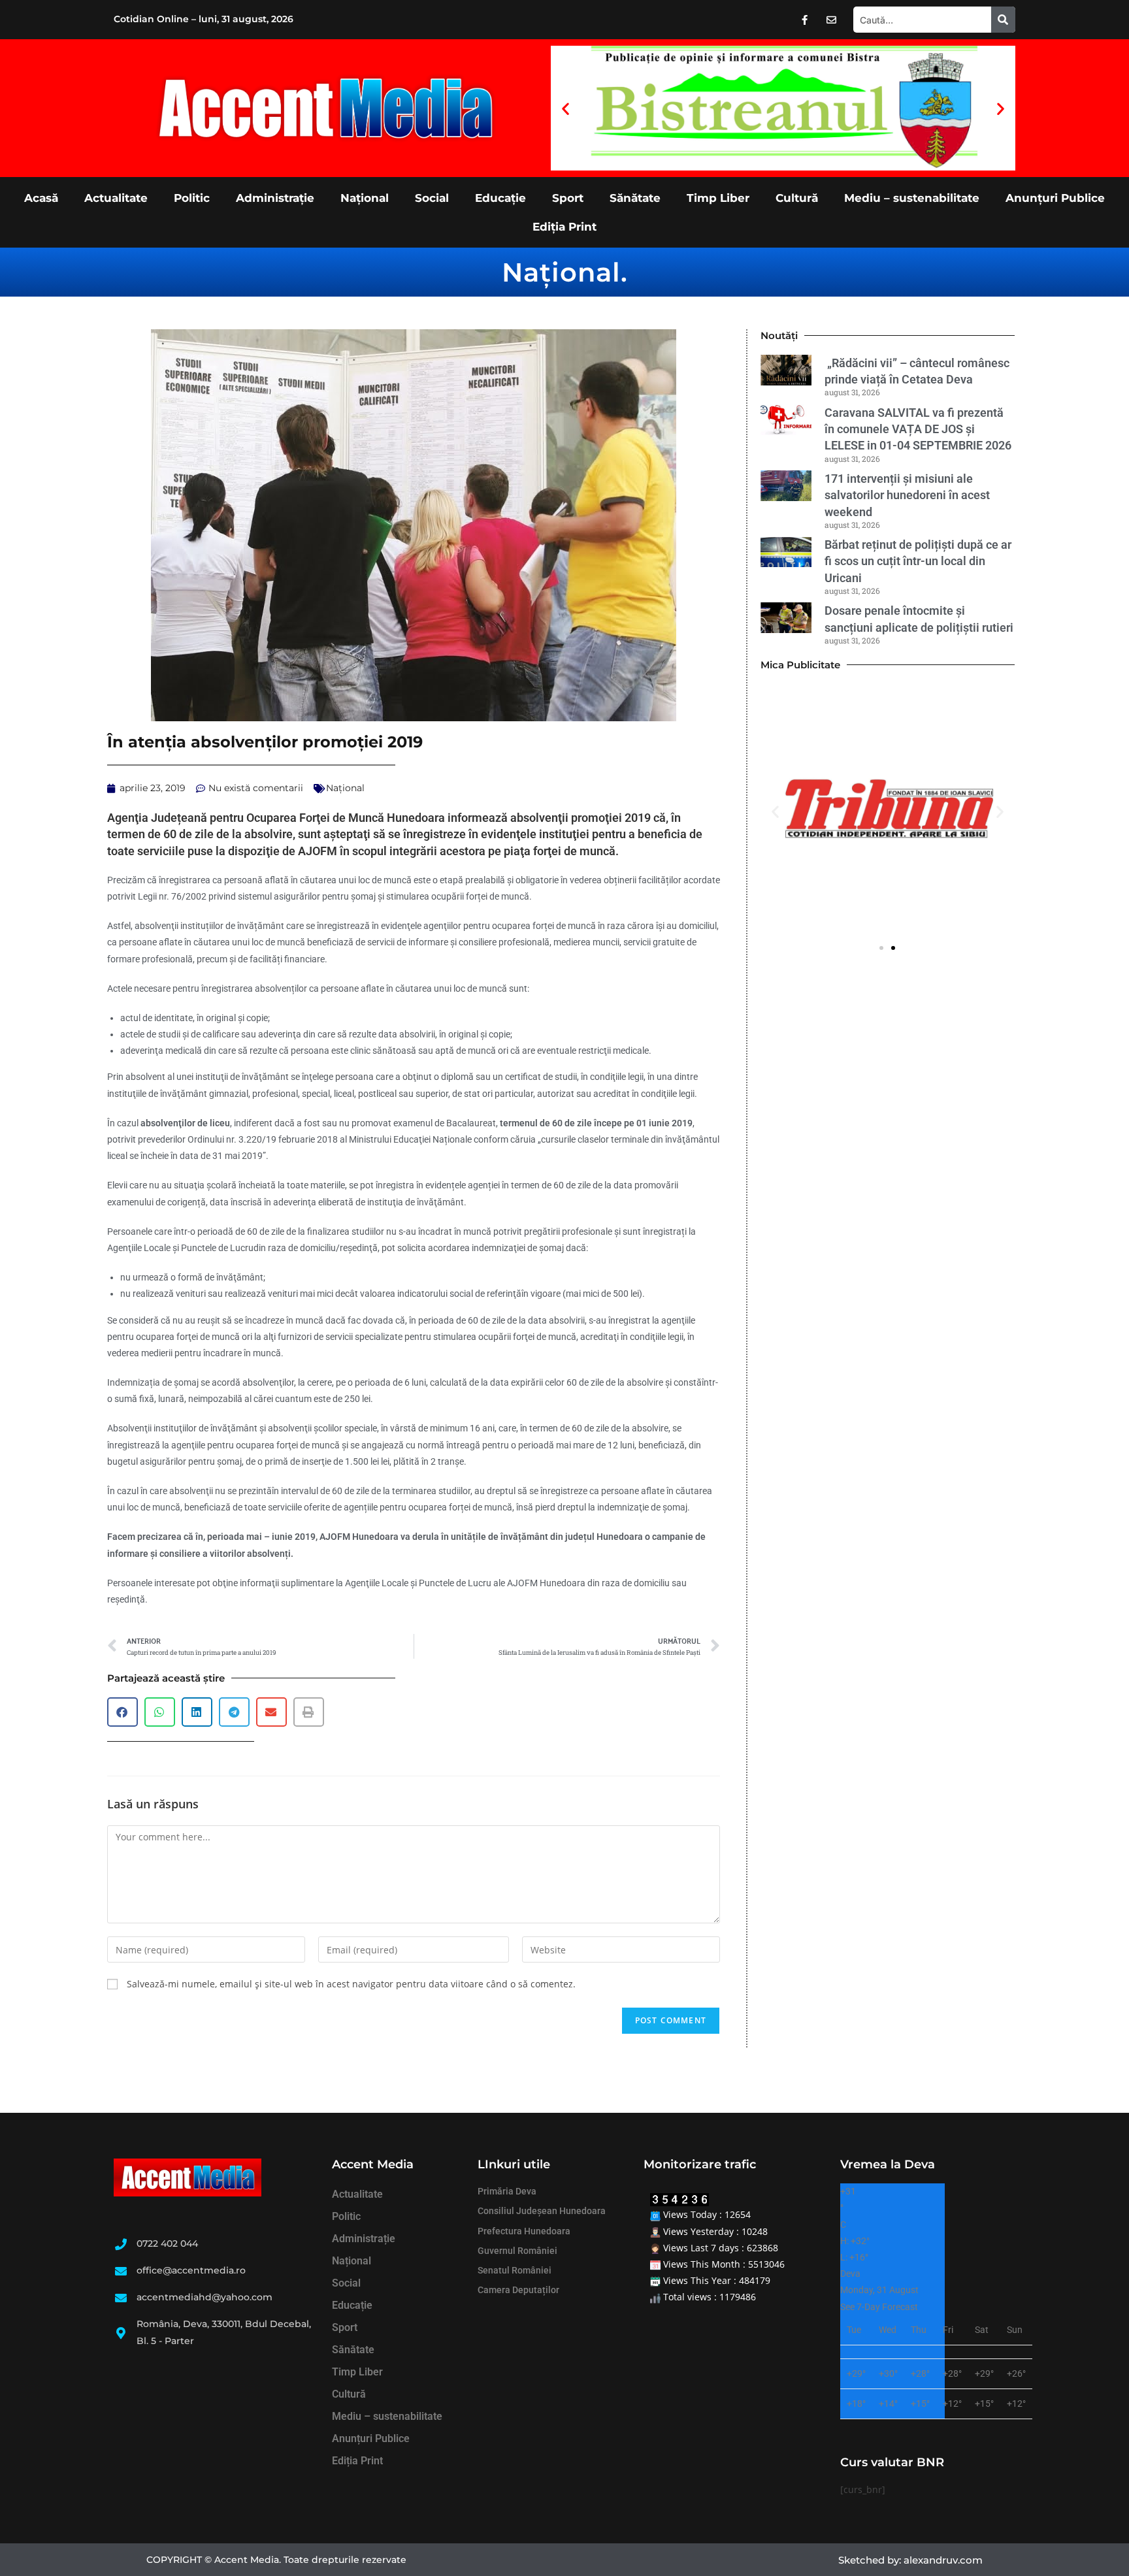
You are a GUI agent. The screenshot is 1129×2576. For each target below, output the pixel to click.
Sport (568, 198)
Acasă (41, 198)
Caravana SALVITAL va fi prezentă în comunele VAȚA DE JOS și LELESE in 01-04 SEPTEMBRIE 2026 (918, 429)
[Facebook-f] (805, 20)
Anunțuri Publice (1055, 198)
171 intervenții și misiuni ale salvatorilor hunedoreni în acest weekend (907, 495)
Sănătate (635, 198)
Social (432, 198)
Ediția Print (564, 227)
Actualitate (116, 198)
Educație (500, 198)
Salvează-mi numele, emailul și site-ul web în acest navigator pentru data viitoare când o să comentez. (351, 1984)
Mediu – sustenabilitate (912, 198)
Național (365, 198)
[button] (565, 108)
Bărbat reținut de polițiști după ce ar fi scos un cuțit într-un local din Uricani (918, 561)
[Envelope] (832, 20)
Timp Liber (718, 198)
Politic (192, 198)
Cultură (797, 198)
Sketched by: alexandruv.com (910, 2560)
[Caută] (1003, 20)
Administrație (275, 198)
